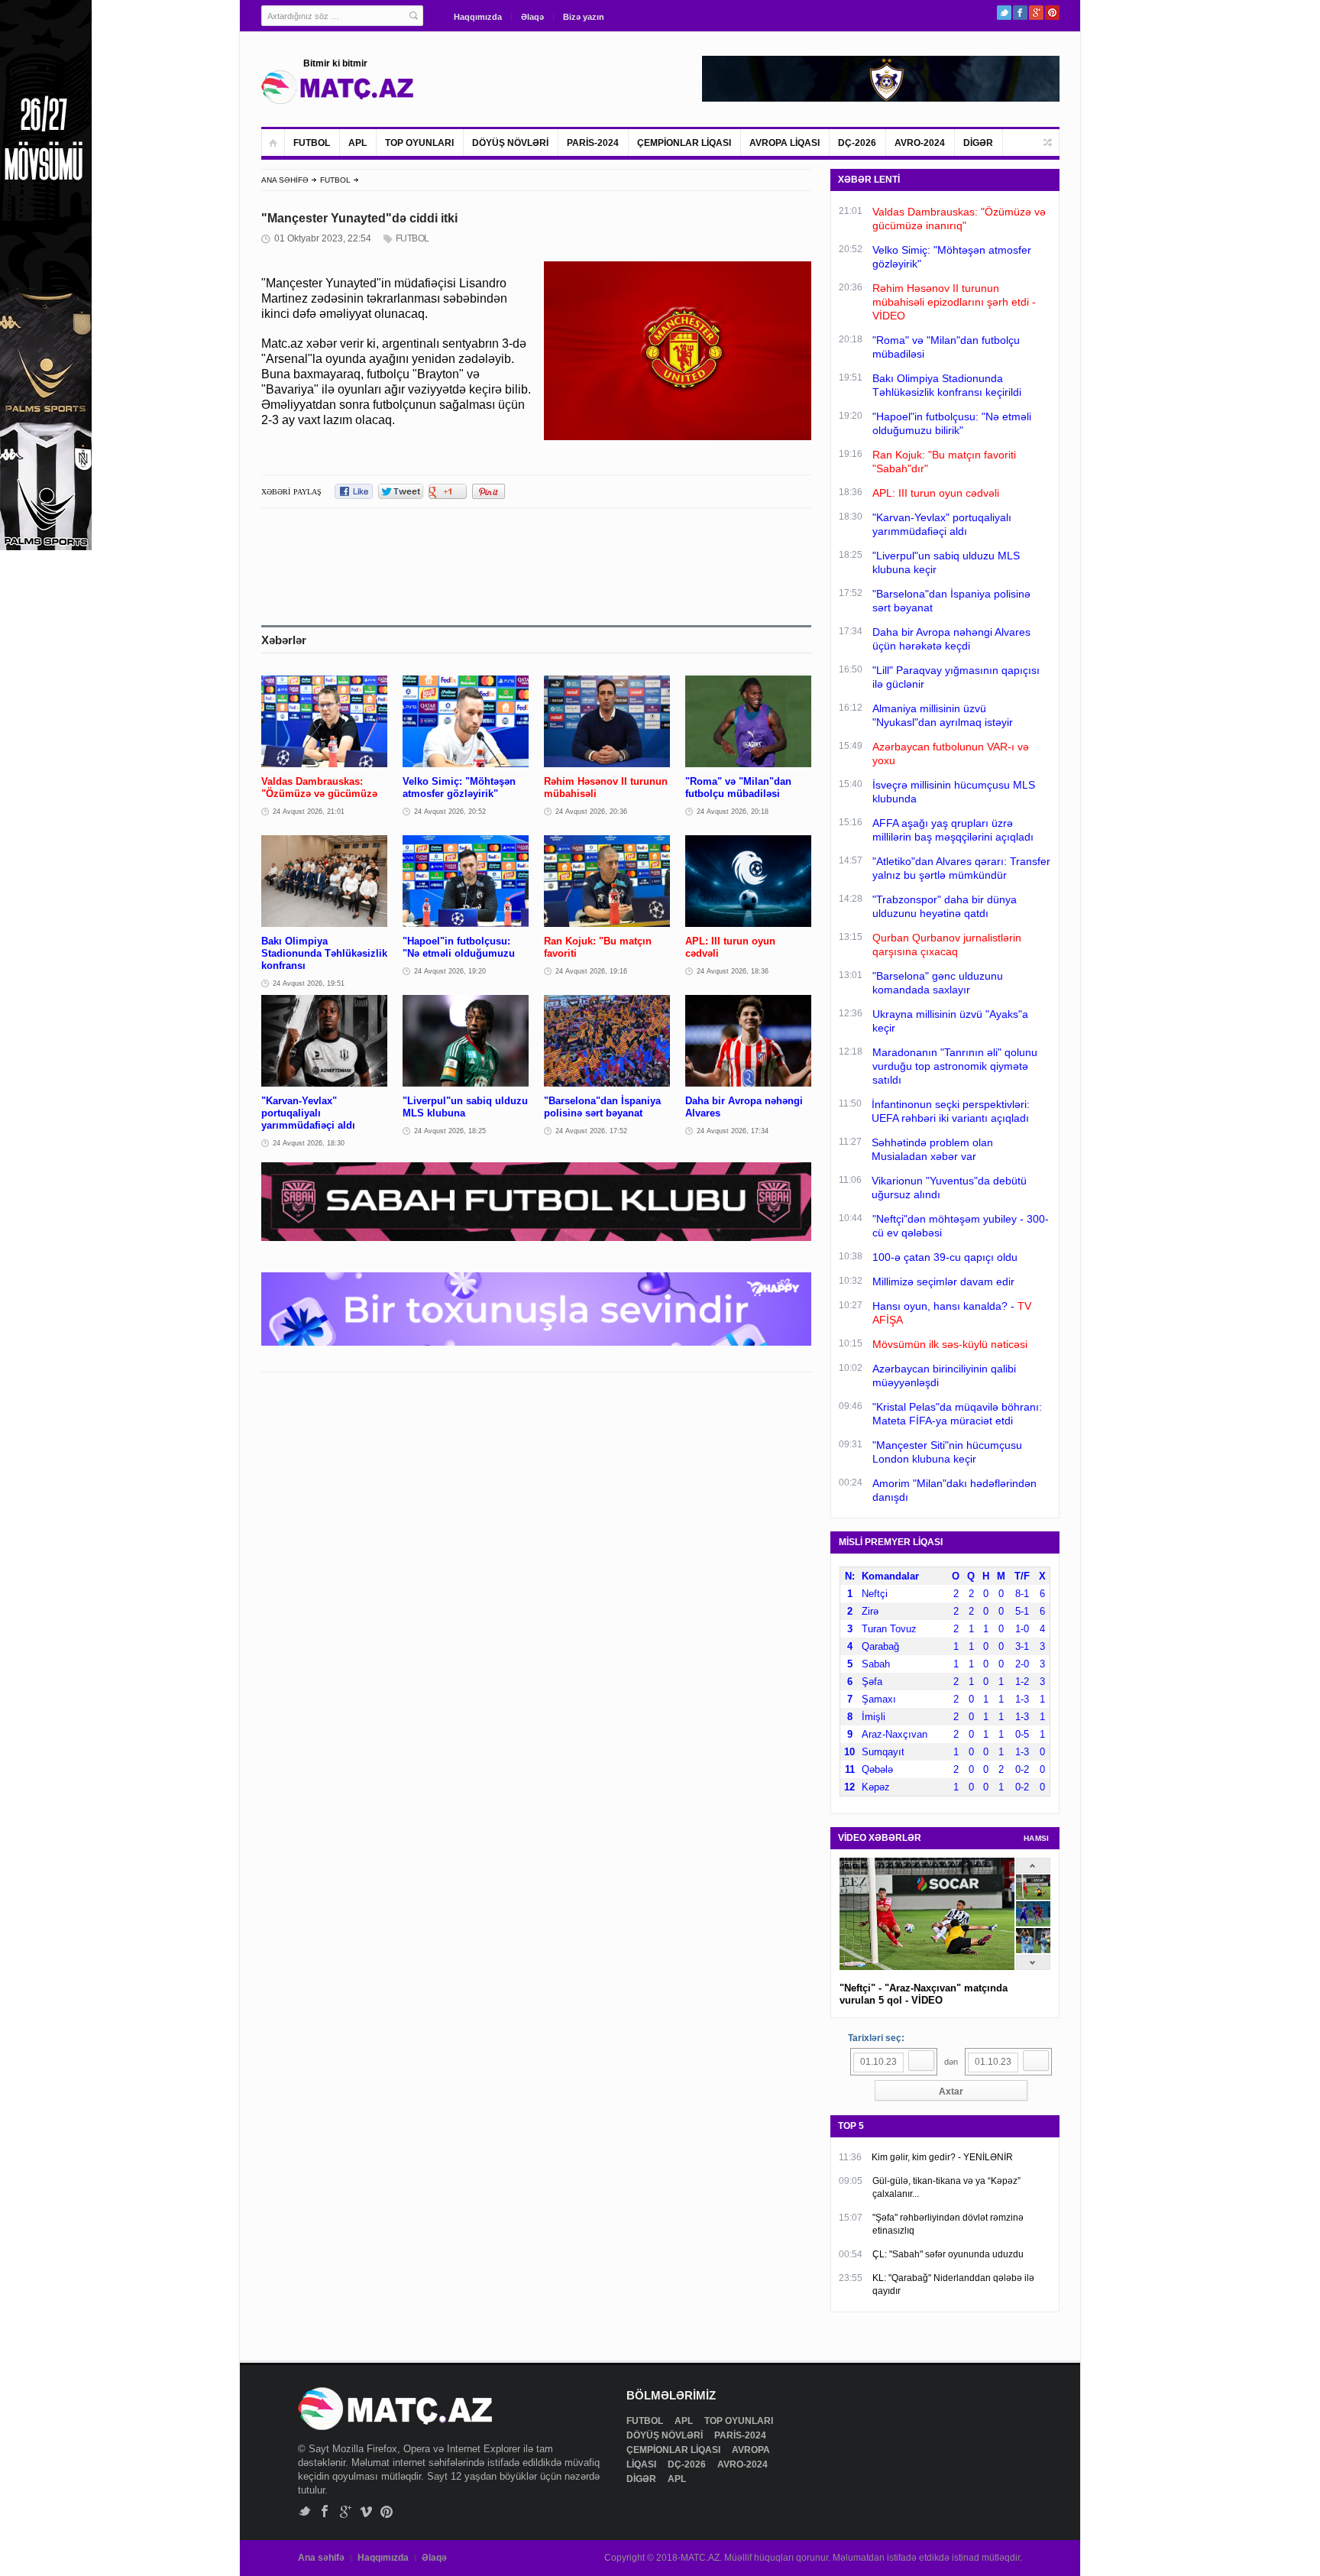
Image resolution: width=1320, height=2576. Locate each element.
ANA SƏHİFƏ (285, 180)
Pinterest (1052, 13)
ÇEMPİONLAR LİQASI (684, 143)
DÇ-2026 (857, 143)
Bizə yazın (584, 17)
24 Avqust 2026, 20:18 (733, 812)
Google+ (1036, 13)
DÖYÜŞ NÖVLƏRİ (510, 143)
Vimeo (366, 2511)
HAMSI (1037, 1838)
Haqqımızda (478, 17)
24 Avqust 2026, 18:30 (309, 1143)
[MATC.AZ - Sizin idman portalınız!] (338, 87)
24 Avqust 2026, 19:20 (450, 971)
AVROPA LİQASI (785, 143)
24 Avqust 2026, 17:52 (591, 1131)
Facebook (1020, 13)
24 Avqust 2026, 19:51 (309, 983)
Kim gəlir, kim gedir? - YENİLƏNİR (942, 2157)
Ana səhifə (321, 2558)
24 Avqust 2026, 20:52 (450, 812)
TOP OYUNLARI (419, 143)
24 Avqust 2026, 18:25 (450, 1131)
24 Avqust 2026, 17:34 (733, 1131)
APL (357, 143)
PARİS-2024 (593, 143)
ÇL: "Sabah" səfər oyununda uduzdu (948, 2254)
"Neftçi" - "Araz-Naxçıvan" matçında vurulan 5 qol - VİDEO (924, 1994)
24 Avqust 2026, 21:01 (309, 812)
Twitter (1004, 13)
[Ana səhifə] (273, 143)
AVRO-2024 (920, 143)
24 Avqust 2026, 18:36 (733, 971)
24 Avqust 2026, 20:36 (591, 812)
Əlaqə (532, 17)
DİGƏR (978, 143)
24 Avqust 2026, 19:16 (591, 971)
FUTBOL (312, 143)
